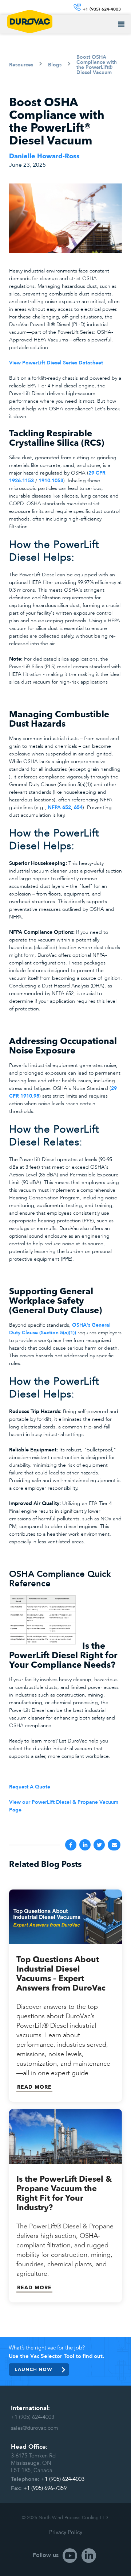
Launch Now (33, 2369)
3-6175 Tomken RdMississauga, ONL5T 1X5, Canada (33, 2463)
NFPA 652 (59, 808)
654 (78, 808)
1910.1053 (51, 481)
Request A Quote (30, 1787)
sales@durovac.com (35, 2428)
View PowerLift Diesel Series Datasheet (57, 363)
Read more (34, 2087)
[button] (121, 24)
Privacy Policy (66, 2532)
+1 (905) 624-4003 (33, 2417)
